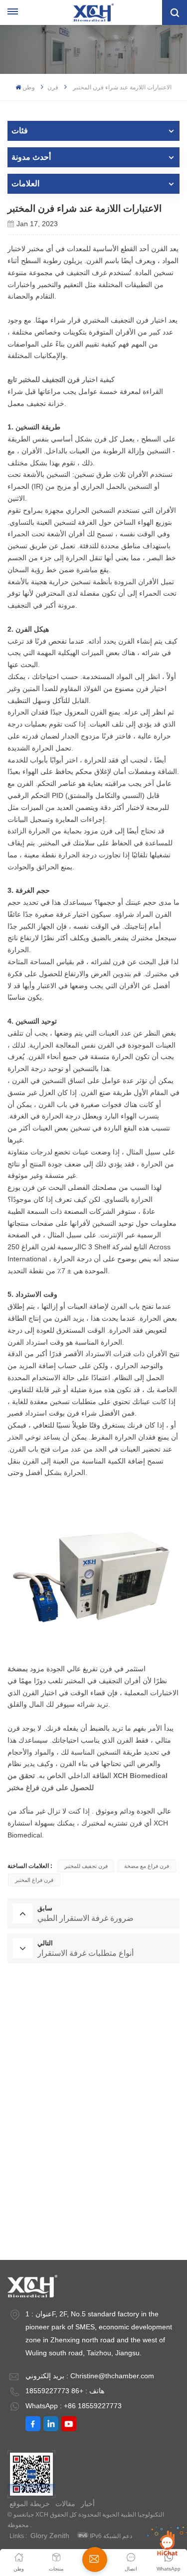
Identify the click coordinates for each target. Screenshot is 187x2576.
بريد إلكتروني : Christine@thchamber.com (90, 2376)
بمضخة (18, 1669)
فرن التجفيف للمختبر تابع (44, 379)
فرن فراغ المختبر (34, 1880)
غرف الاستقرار (94, 2232)
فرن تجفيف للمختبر (86, 1866)
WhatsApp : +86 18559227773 (74, 2406)
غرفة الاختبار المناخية (93, 2140)
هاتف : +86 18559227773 (65, 2391)
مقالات (65, 2504)
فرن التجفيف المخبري (94, 2016)
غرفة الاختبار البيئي (94, 2078)
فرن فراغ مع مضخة (147, 1866)
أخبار (88, 2504)
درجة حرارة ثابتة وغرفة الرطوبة (94, 2109)
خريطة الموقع (30, 2504)
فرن (53, 87)
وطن (29, 87)
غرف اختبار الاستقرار (94, 2202)
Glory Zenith (50, 2536)
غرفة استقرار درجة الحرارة (93, 2171)
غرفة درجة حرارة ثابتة (93, 2047)
